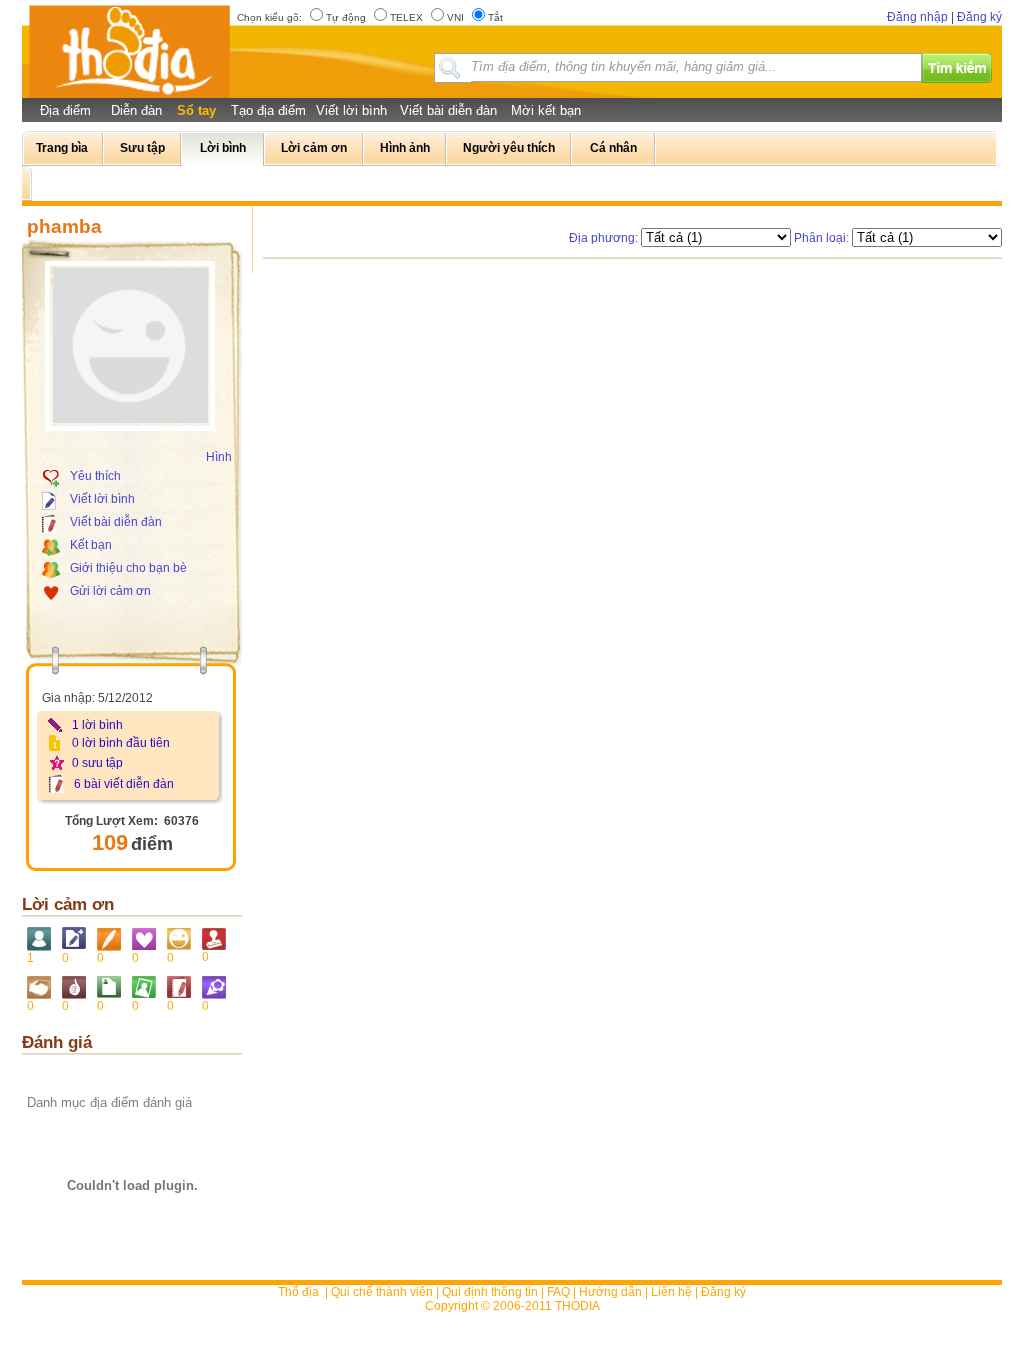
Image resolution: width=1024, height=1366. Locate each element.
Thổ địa (298, 1292)
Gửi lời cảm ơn (110, 591)
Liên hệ (671, 1292)
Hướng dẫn (610, 1292)
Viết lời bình (351, 110)
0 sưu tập (97, 763)
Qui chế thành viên (382, 1292)
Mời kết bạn (546, 110)
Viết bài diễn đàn (448, 110)
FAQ (558, 1292)
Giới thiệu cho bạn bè (128, 568)
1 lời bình (97, 725)
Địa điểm (65, 110)
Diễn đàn (136, 110)
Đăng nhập (917, 17)
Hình (219, 457)
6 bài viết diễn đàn (124, 784)
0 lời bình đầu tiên (121, 743)
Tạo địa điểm (268, 110)
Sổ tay (196, 110)
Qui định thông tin (490, 1292)
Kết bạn (91, 545)
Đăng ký (979, 17)
